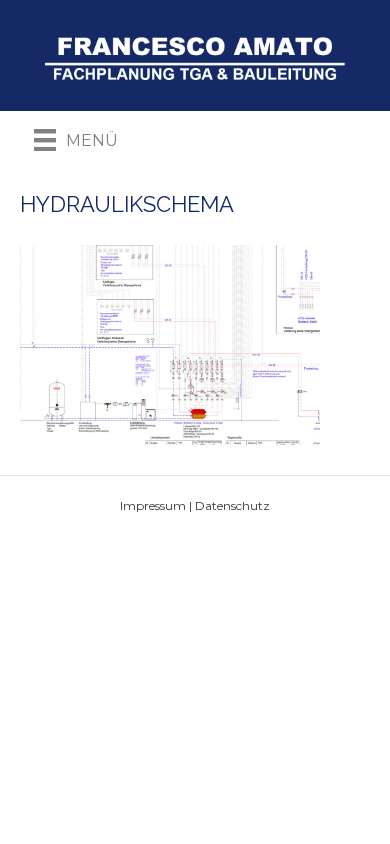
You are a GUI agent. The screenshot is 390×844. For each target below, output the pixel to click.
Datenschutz (232, 505)
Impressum (153, 505)
